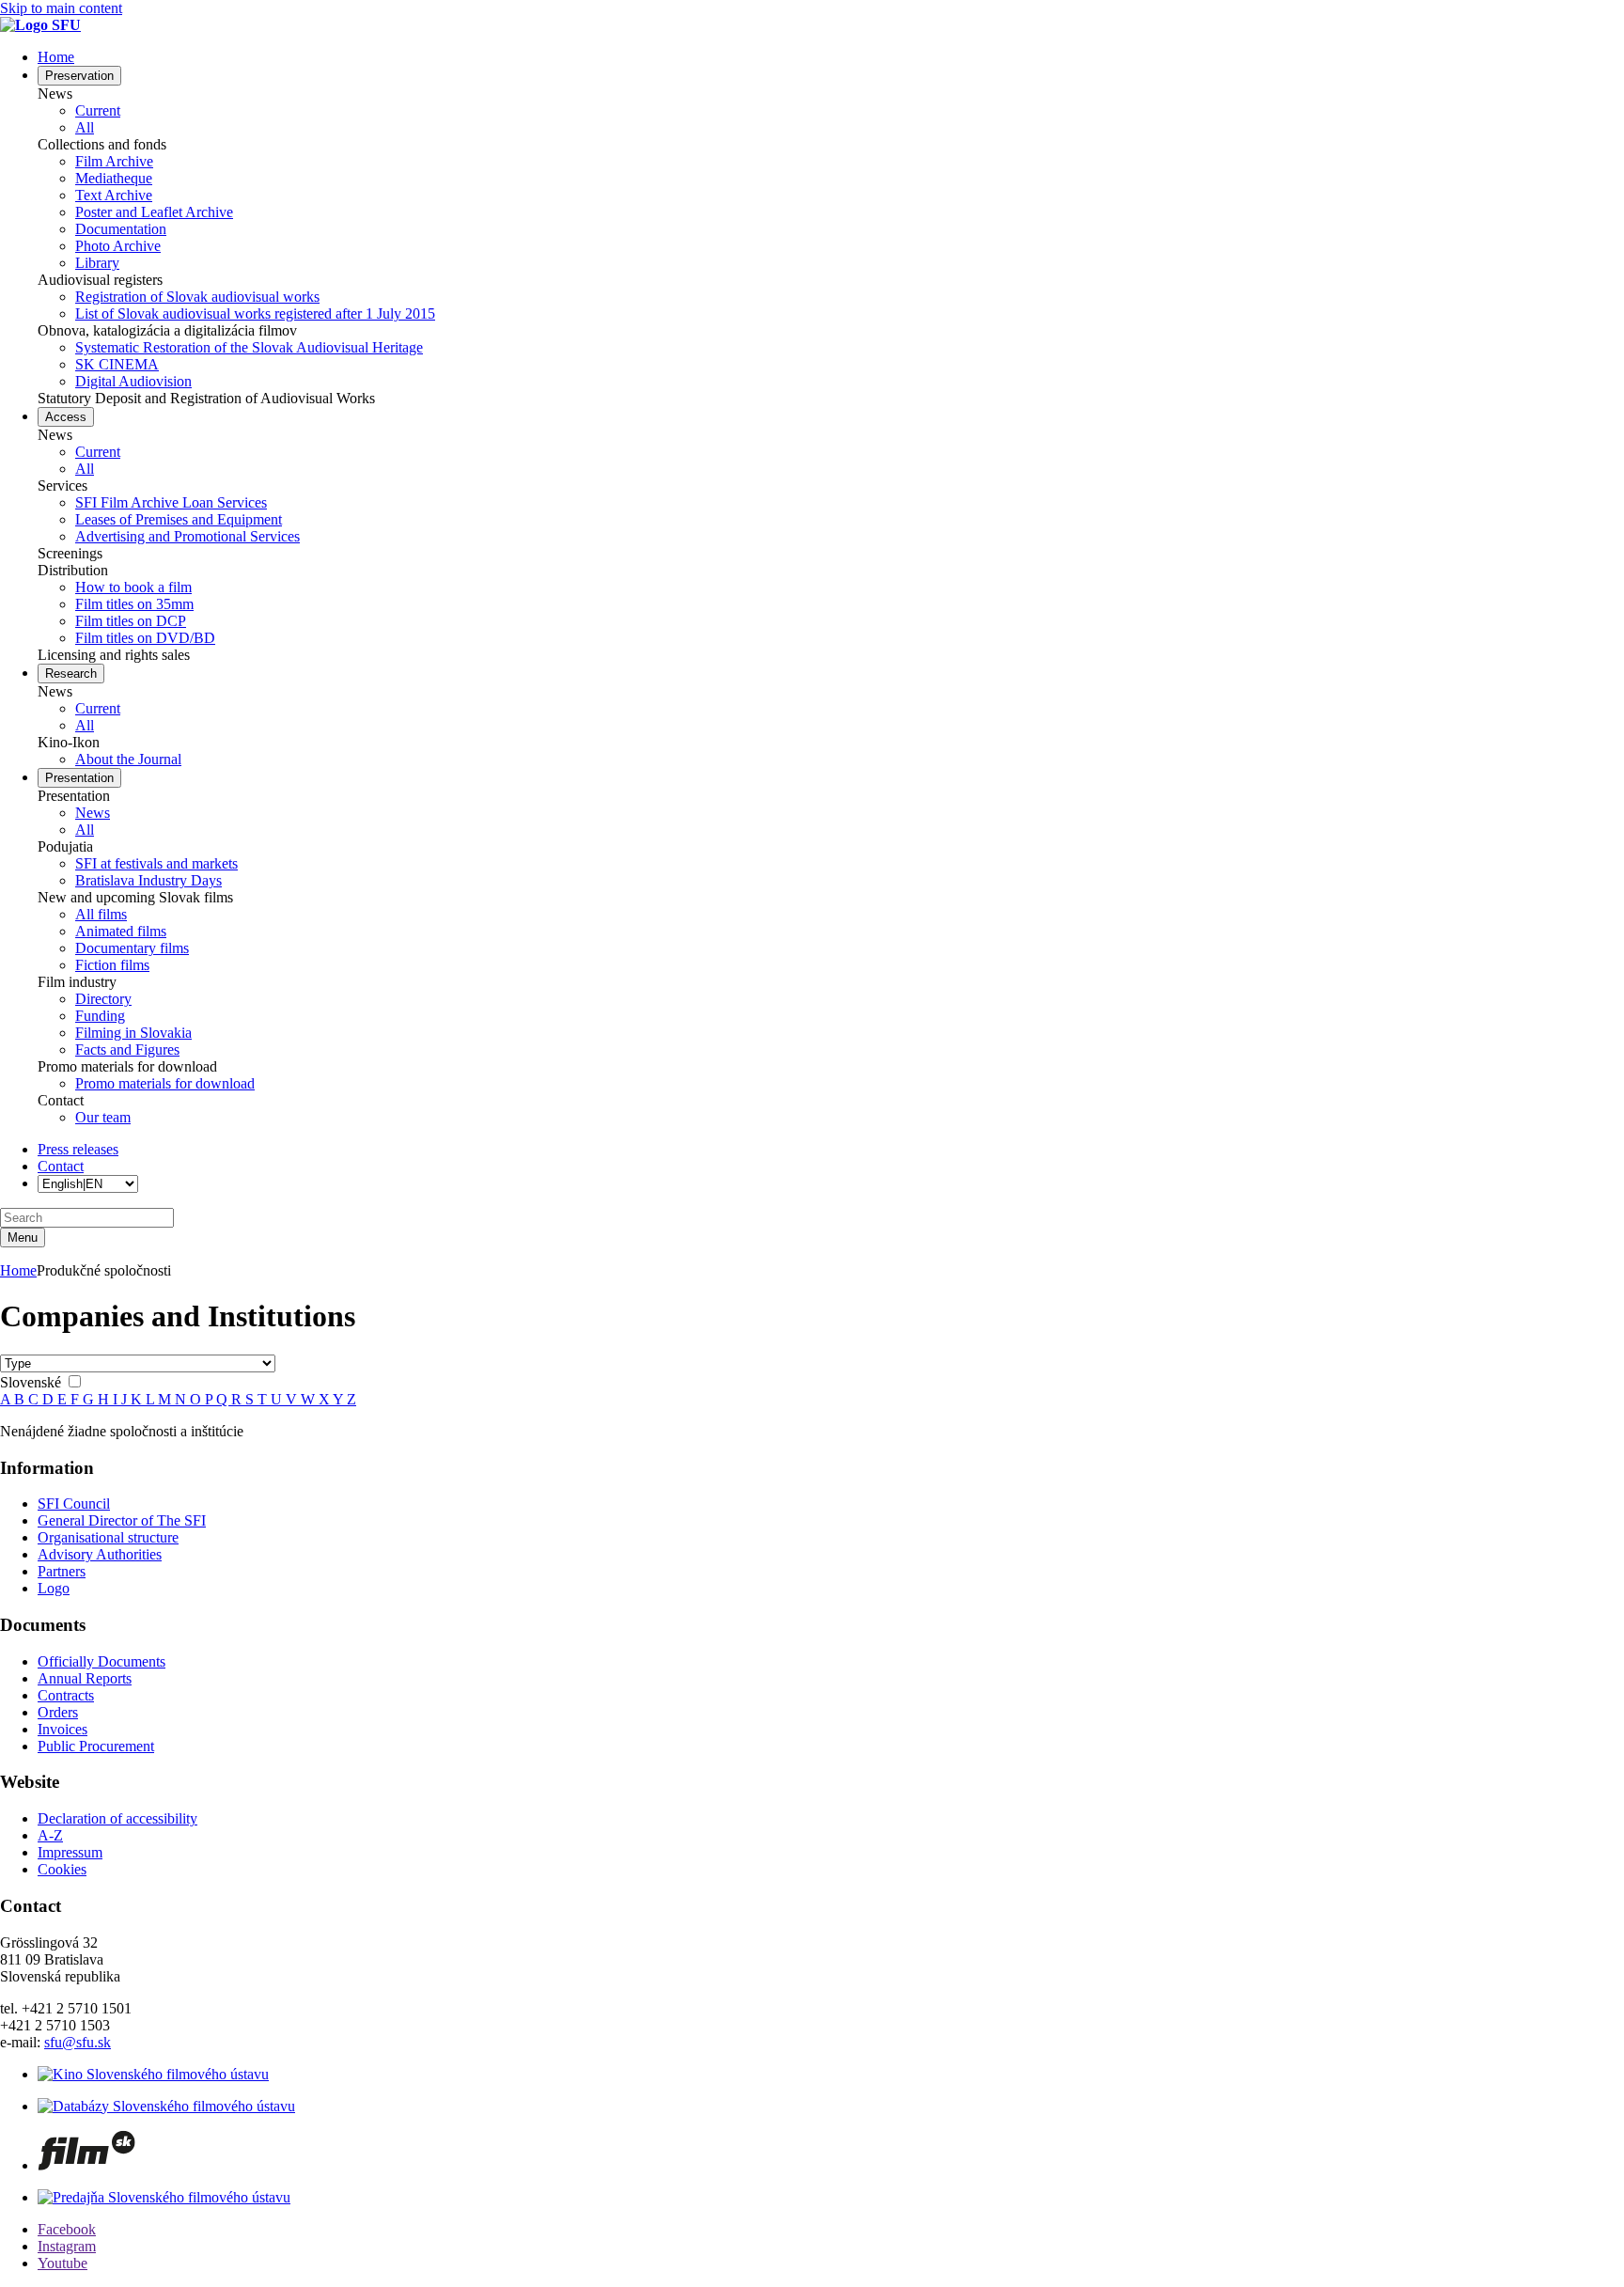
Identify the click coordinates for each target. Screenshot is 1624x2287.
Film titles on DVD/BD (145, 638)
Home (18, 1270)
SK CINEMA (117, 364)
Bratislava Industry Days (148, 880)
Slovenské (32, 1382)
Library (97, 263)
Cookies (62, 1869)
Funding (100, 1016)
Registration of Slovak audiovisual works (197, 297)
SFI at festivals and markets (156, 863)
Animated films (121, 931)
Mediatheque (114, 178)
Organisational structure (108, 1537)
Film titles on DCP (131, 621)
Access (66, 417)
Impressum (70, 1852)
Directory (103, 999)
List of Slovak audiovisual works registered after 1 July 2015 (255, 313)
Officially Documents (101, 1661)
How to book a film (133, 587)
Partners (62, 1571)
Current (98, 110)
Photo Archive (118, 246)
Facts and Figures (127, 1050)
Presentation (79, 778)
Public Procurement (96, 1746)
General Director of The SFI (122, 1520)
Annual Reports (85, 1678)
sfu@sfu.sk (78, 2042)
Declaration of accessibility (117, 1818)
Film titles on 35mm (134, 604)
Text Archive (114, 195)
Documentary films (132, 948)
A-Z (50, 1835)
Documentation (121, 229)
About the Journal (128, 759)
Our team (103, 1117)
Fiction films (112, 965)
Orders (58, 1712)
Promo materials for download (165, 1083)
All (85, 127)
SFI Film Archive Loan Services (171, 502)
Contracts (66, 1695)
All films (101, 914)
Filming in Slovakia (133, 1033)
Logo (54, 1588)
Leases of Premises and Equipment (179, 519)
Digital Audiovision (133, 381)
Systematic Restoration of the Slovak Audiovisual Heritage (249, 347)
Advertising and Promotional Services (187, 536)
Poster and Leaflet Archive (154, 212)
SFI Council (74, 1504)
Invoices (62, 1729)
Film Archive (114, 161)
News (93, 813)
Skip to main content (61, 8)
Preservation (79, 76)
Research (71, 674)
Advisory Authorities (100, 1554)
